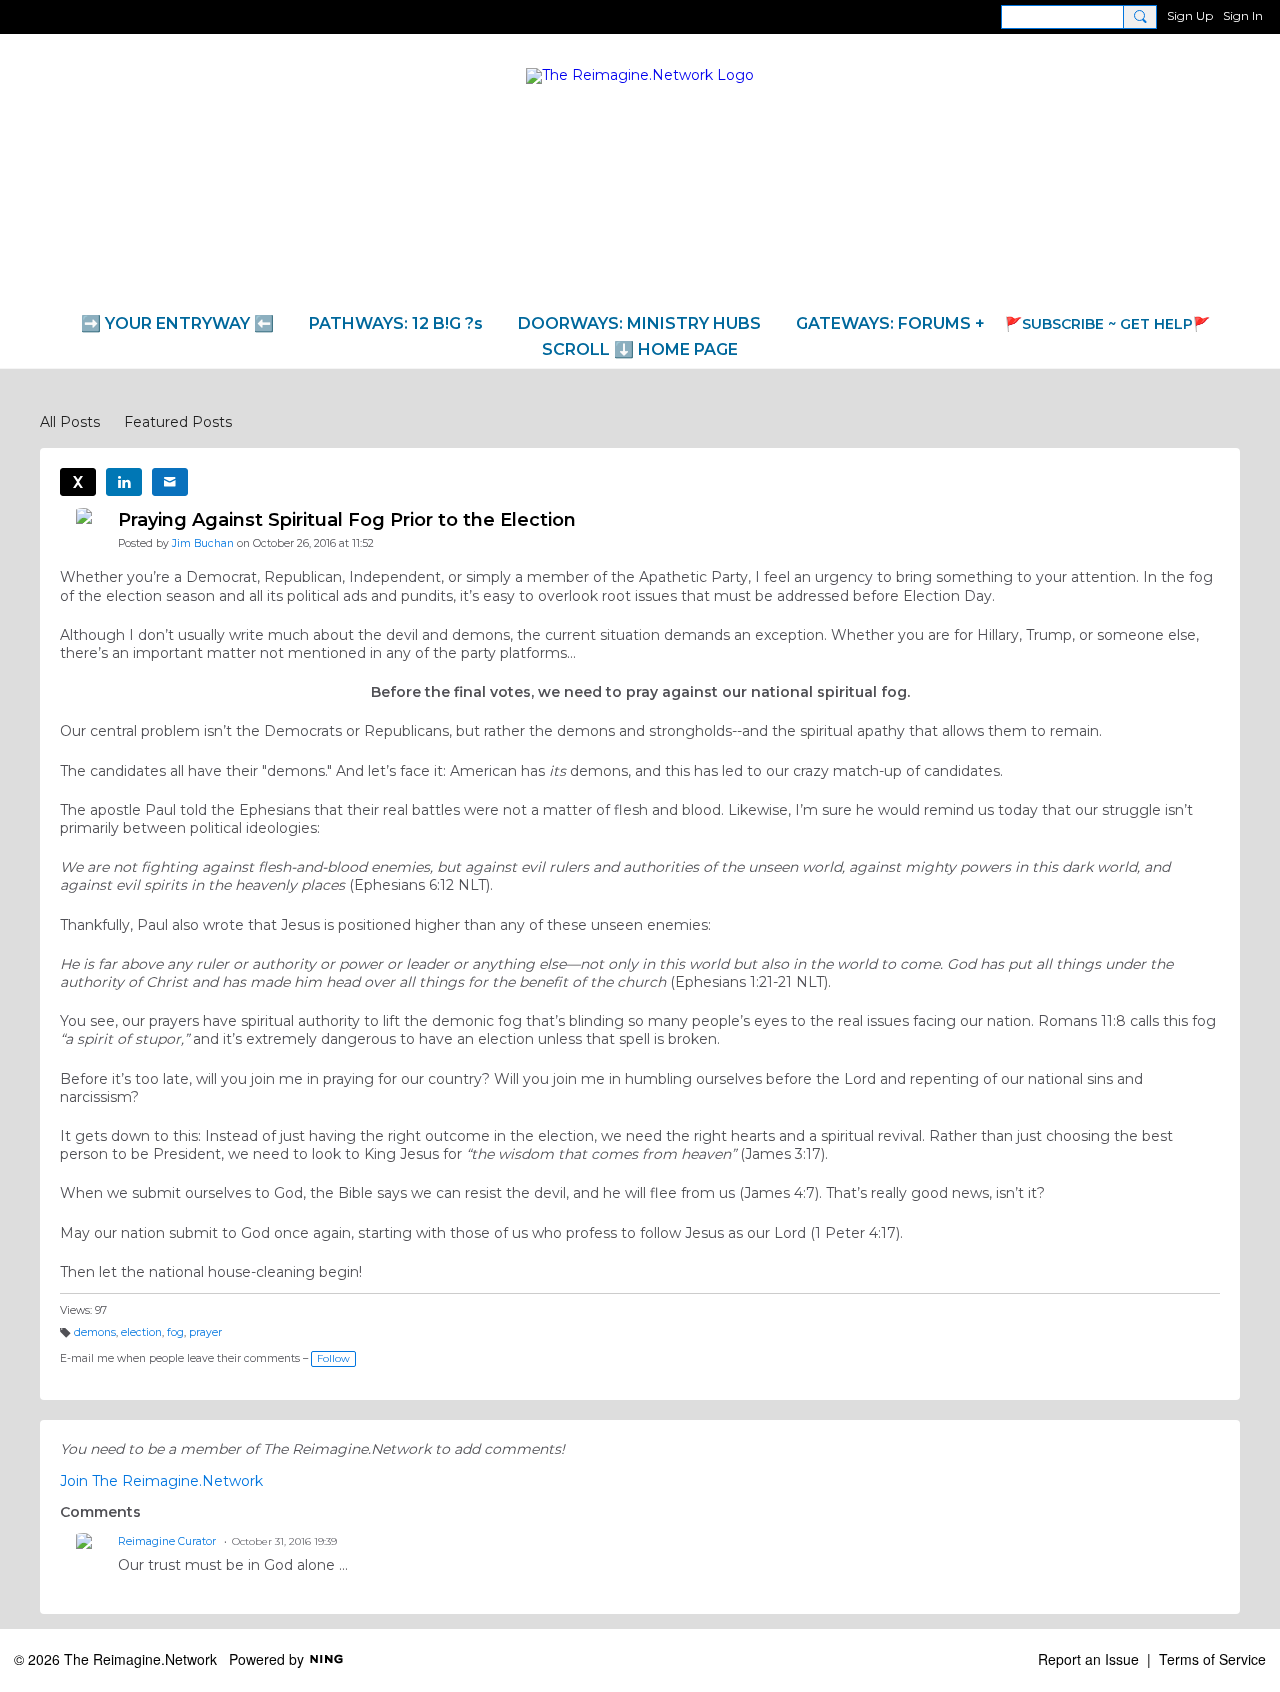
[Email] (170, 482)
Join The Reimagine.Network (161, 1481)
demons (95, 1332)
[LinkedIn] (124, 482)
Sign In (1243, 15)
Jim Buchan (203, 543)
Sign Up (1190, 15)
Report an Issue (1088, 1659)
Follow (333, 1358)
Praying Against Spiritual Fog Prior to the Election (347, 520)
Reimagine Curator (167, 1541)
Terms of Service (1212, 1659)
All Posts (70, 422)
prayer (205, 1332)
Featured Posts (178, 422)
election (141, 1332)
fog (175, 1332)
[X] (78, 482)
